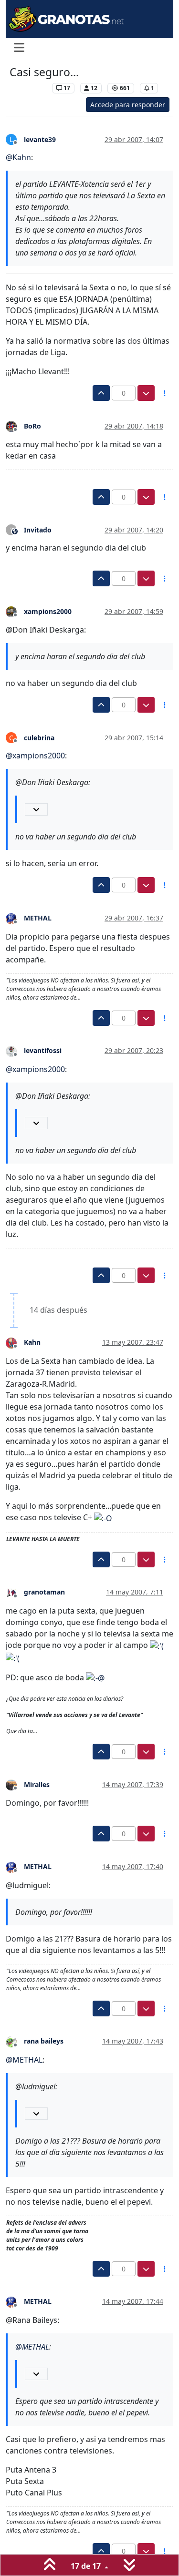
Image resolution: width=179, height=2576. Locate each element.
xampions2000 (48, 611)
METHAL (38, 918)
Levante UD (28, 88)
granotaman (44, 1592)
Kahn (32, 1342)
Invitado (38, 530)
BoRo (32, 426)
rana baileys (44, 2041)
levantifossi (43, 1050)
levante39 (40, 139)
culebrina (39, 738)
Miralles (37, 1784)
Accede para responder (128, 105)
